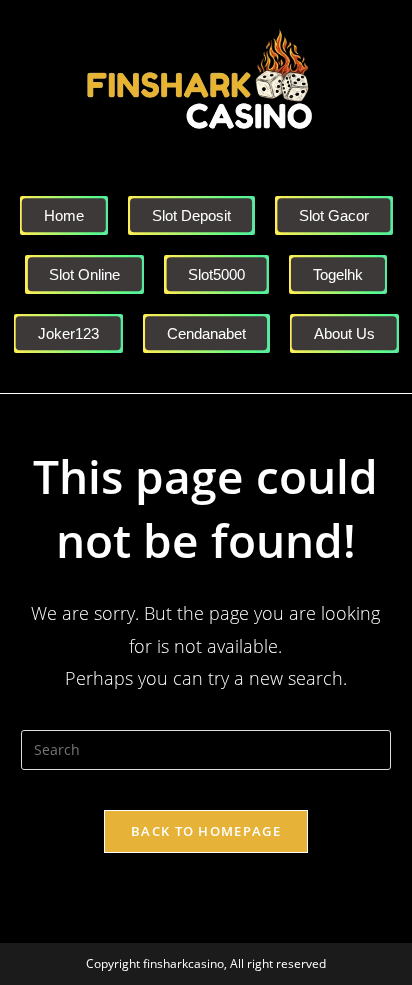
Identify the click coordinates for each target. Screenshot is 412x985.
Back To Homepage (206, 831)
